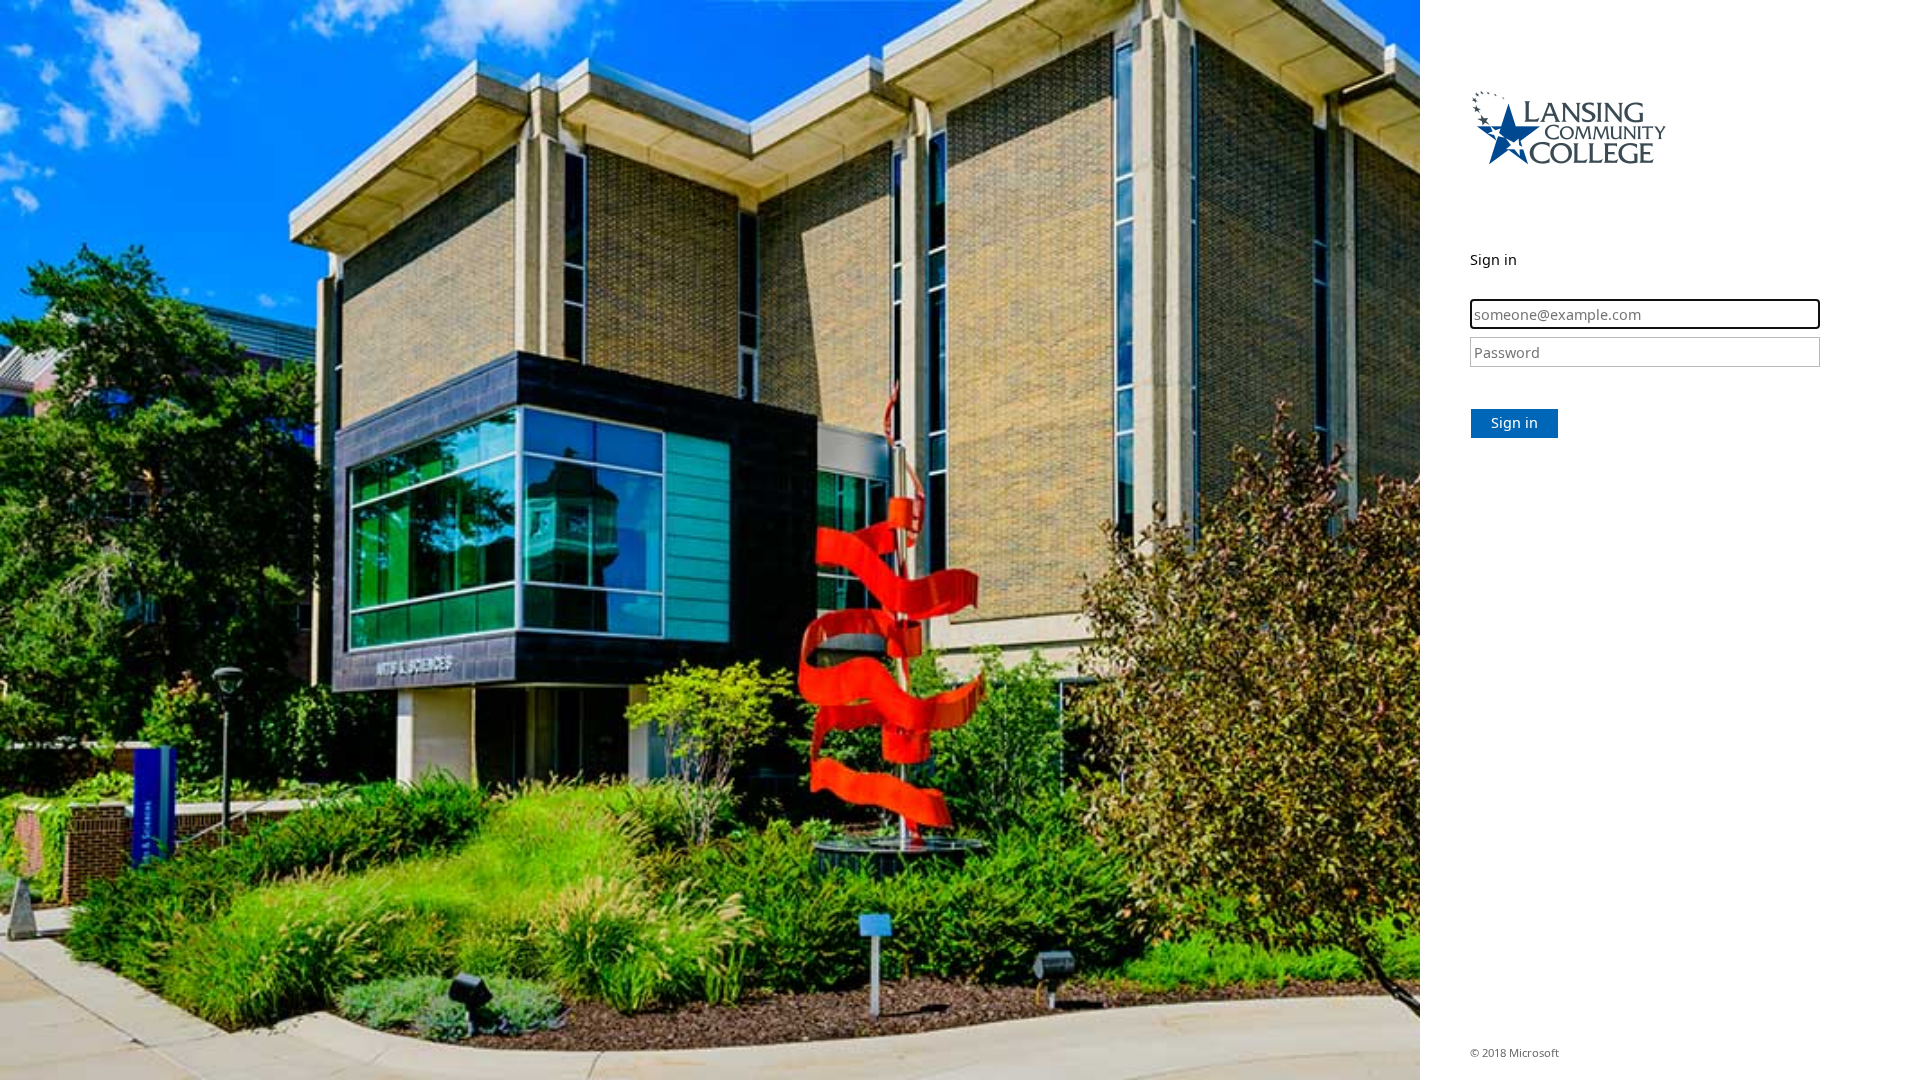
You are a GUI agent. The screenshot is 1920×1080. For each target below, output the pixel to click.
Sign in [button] (1514, 422)
